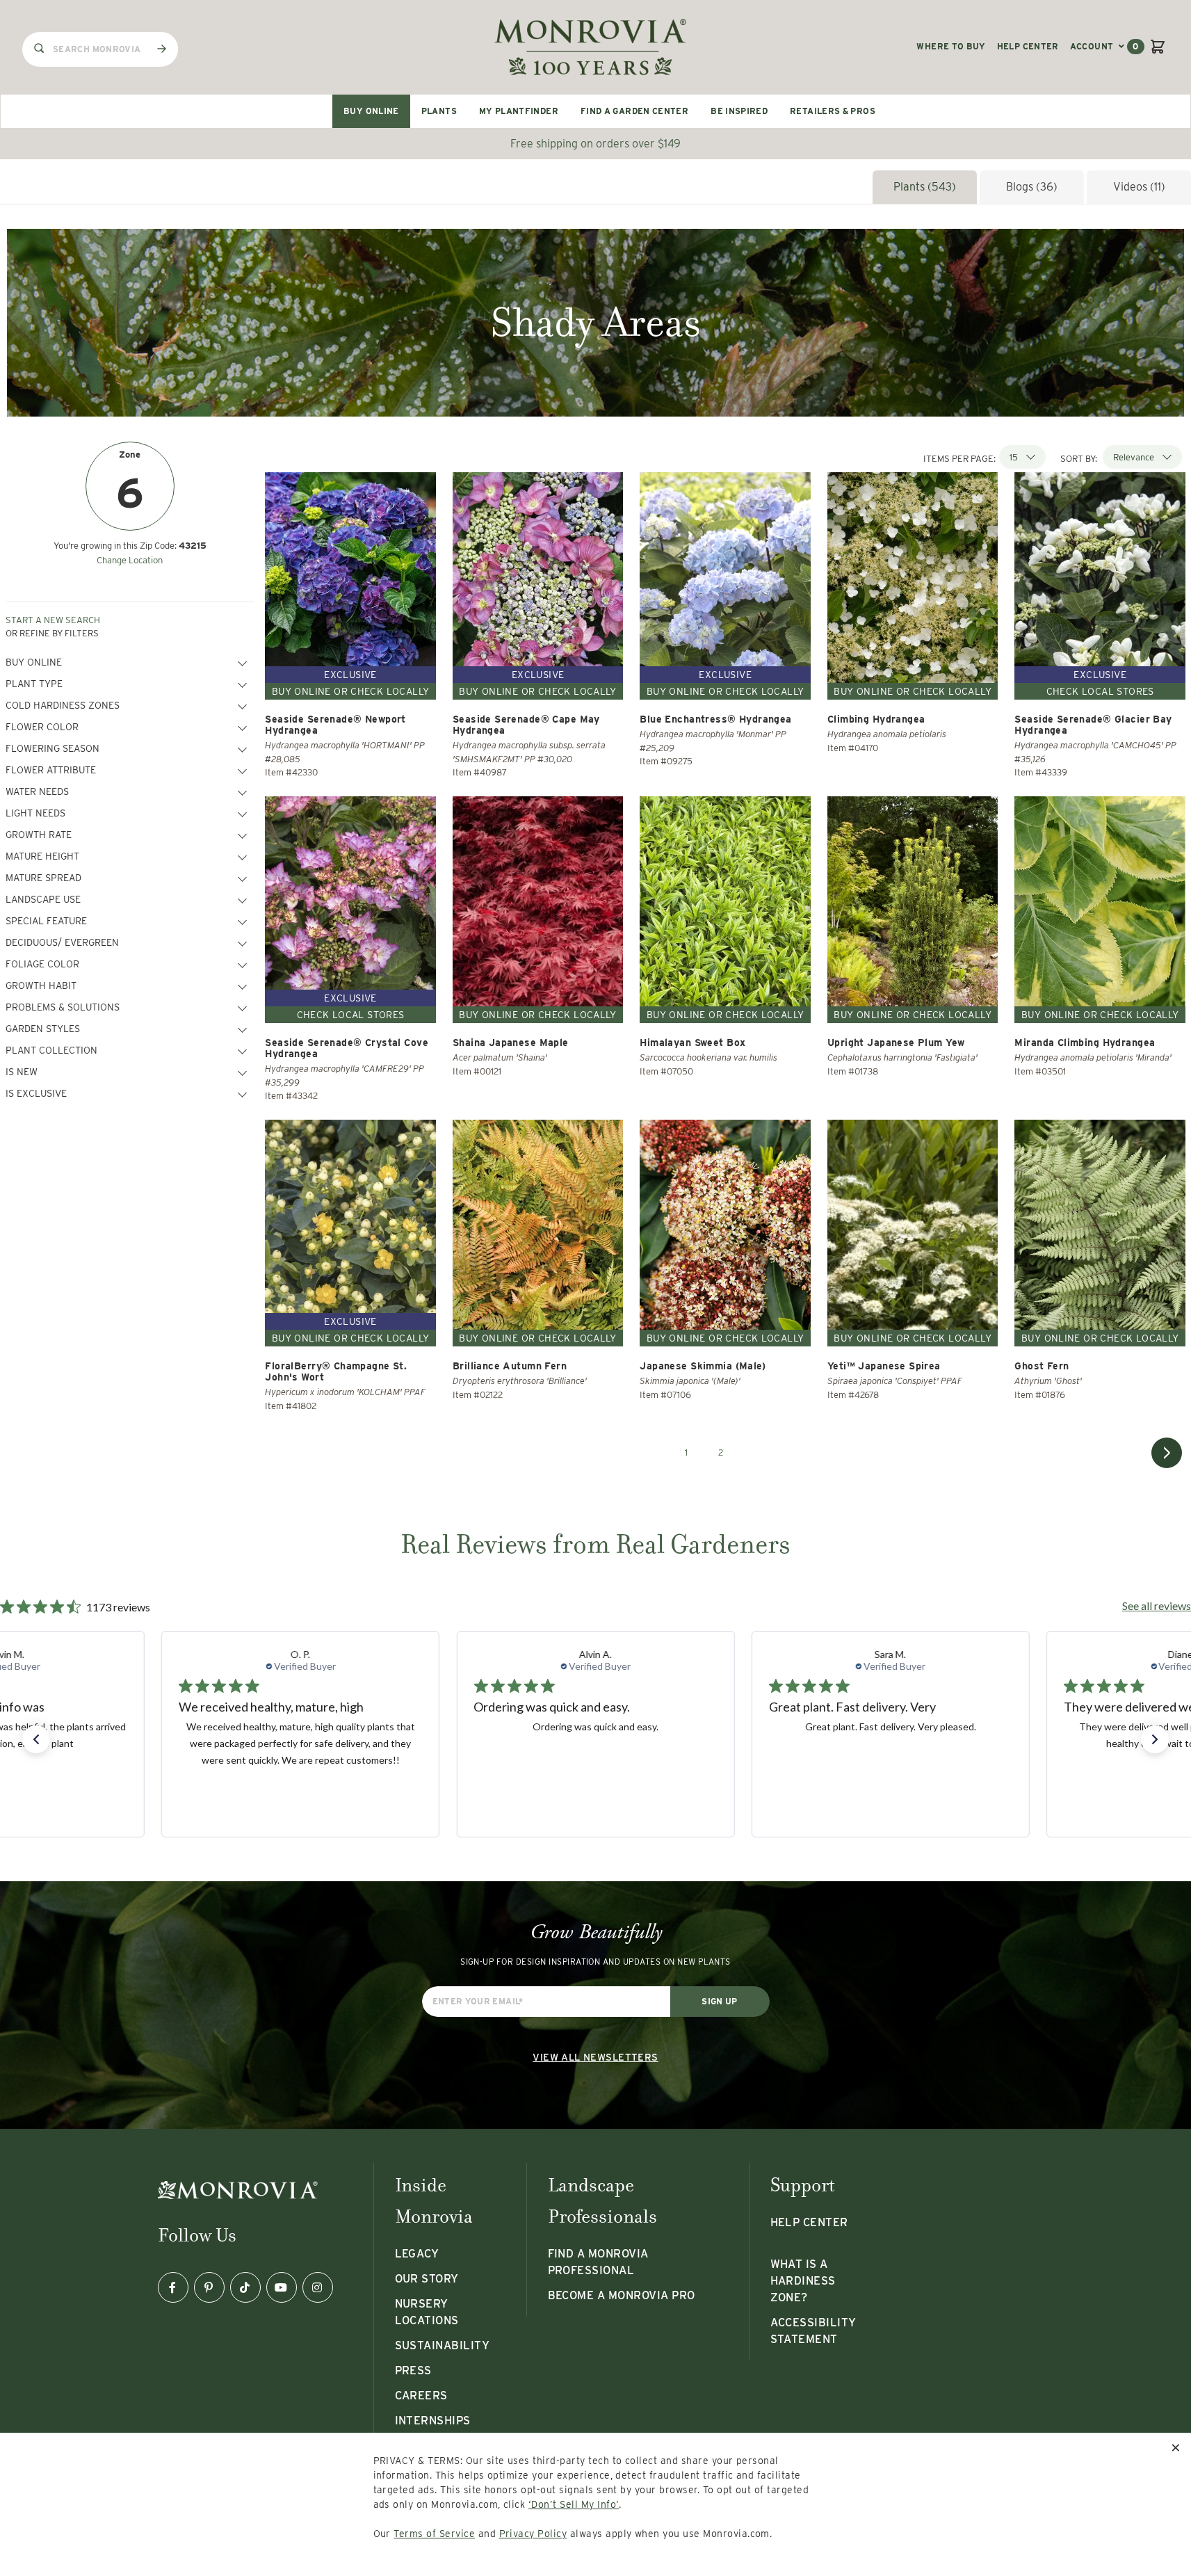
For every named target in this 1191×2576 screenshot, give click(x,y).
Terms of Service (434, 2534)
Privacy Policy (533, 2534)
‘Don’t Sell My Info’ (574, 2504)
